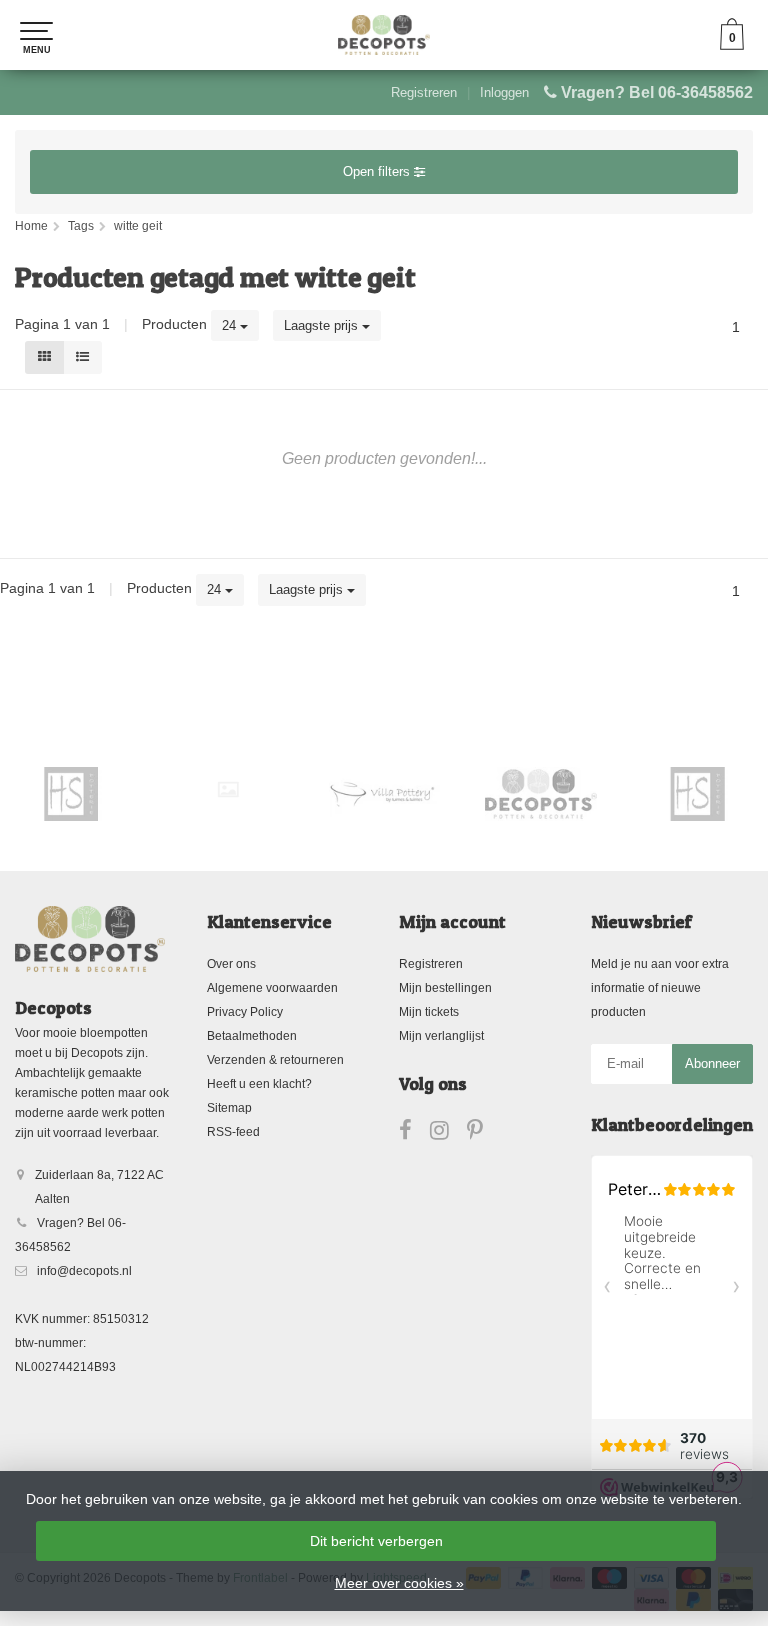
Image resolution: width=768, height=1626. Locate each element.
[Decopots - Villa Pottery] (434, 794)
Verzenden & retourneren (275, 1060)
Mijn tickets (429, 1012)
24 (231, 325)
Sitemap (229, 1108)
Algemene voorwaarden (272, 988)
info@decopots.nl (84, 1271)
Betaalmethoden (252, 1036)
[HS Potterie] (591, 794)
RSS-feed (233, 1132)
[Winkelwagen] (732, 45)
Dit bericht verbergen (376, 1541)
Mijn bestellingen (445, 988)
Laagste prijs (323, 325)
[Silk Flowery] (121, 789)
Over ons (231, 964)
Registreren (424, 92)
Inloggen (504, 92)
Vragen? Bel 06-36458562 (657, 92)
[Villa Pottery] (278, 794)
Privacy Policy (245, 1012)
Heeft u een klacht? (259, 1084)
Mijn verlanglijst (441, 1036)
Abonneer (712, 1063)
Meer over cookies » (399, 1583)
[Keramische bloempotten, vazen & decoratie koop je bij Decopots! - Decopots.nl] (384, 35)
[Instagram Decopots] (448, 1134)
